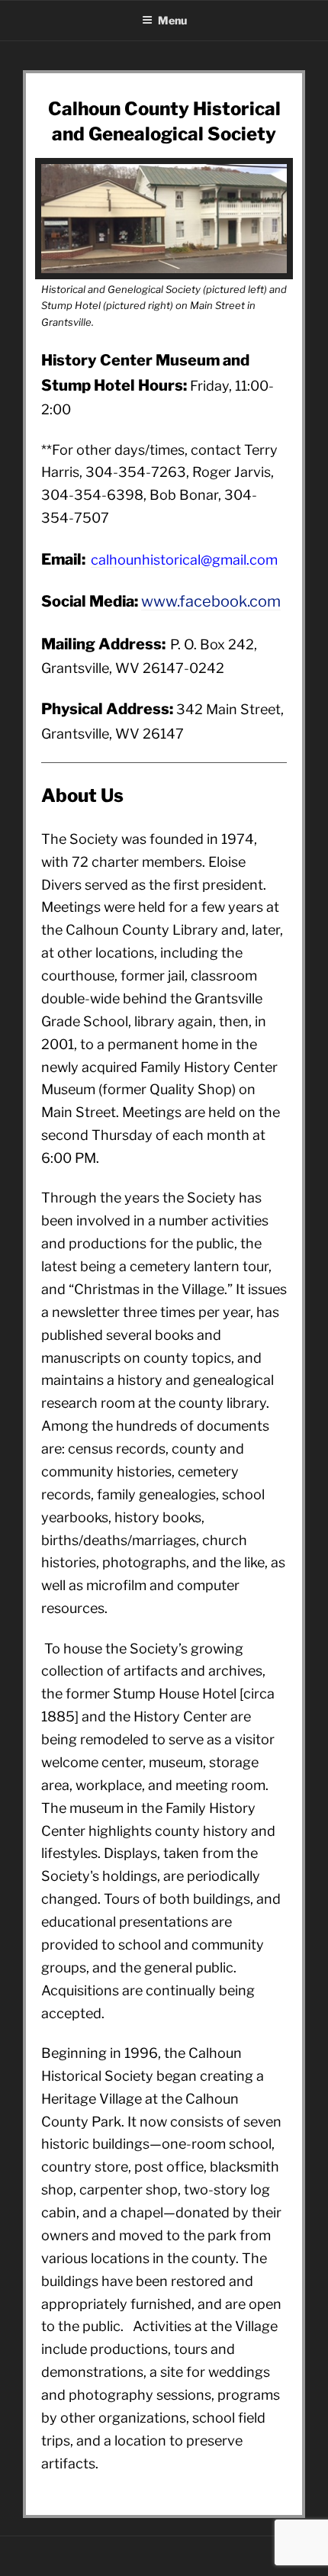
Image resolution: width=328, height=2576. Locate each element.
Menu (172, 20)
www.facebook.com (211, 601)
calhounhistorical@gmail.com (184, 560)
